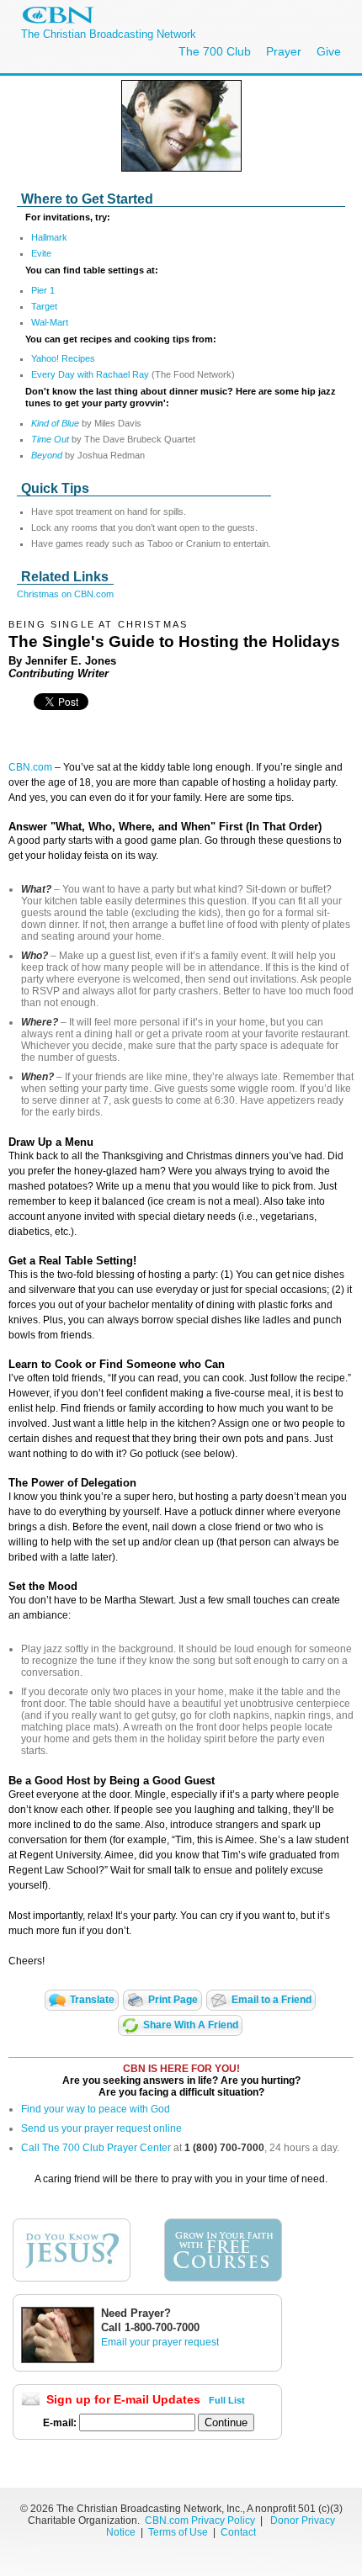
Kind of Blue (55, 423)
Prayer (284, 51)
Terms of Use (179, 2532)
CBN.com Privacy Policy (200, 2520)
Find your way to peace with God (96, 2109)
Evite (41, 253)
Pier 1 (43, 290)
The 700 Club (215, 51)
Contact (238, 2532)
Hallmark (49, 237)
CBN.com (30, 767)
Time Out (50, 439)
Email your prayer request (160, 2342)
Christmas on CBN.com (65, 594)
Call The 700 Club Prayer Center (96, 2148)
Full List (227, 2400)
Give (329, 51)
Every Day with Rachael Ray (90, 374)
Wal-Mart (50, 322)
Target (44, 306)
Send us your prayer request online (101, 2128)
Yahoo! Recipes (63, 358)
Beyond (48, 455)
